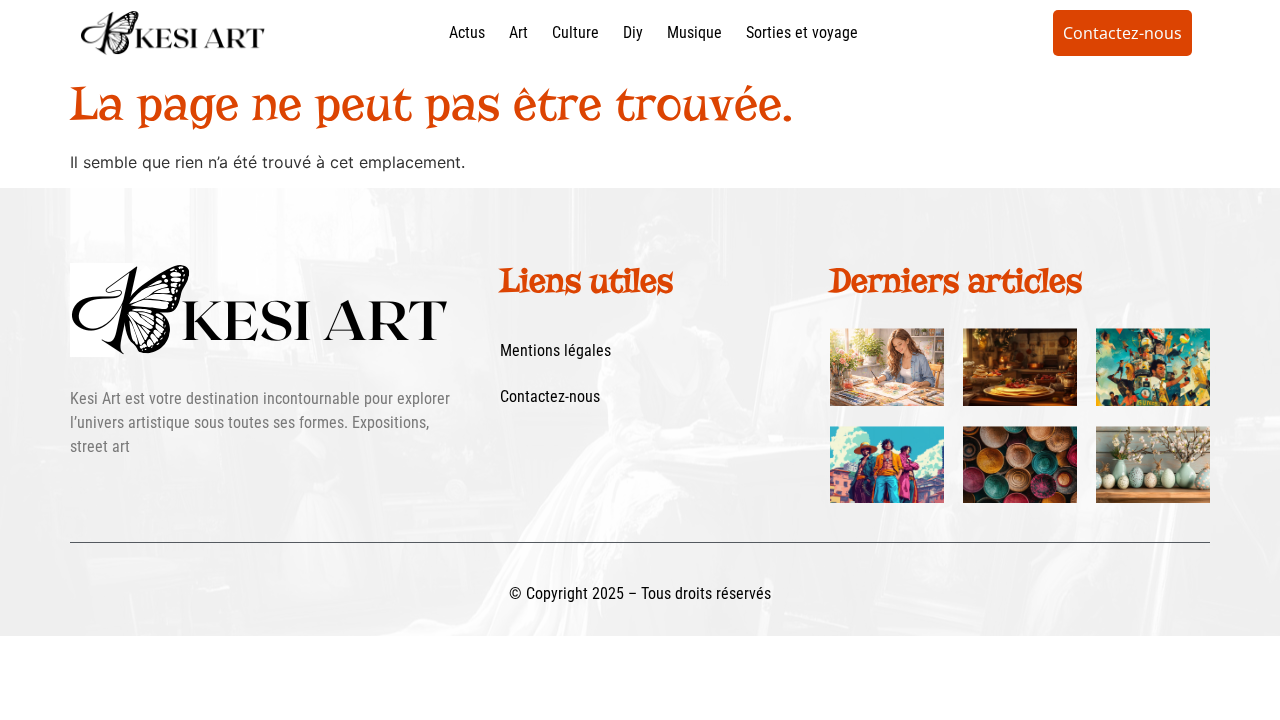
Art (518, 32)
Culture (575, 32)
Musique (694, 32)
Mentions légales (555, 350)
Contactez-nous (550, 396)
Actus (467, 32)
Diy (633, 32)
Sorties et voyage (802, 32)
